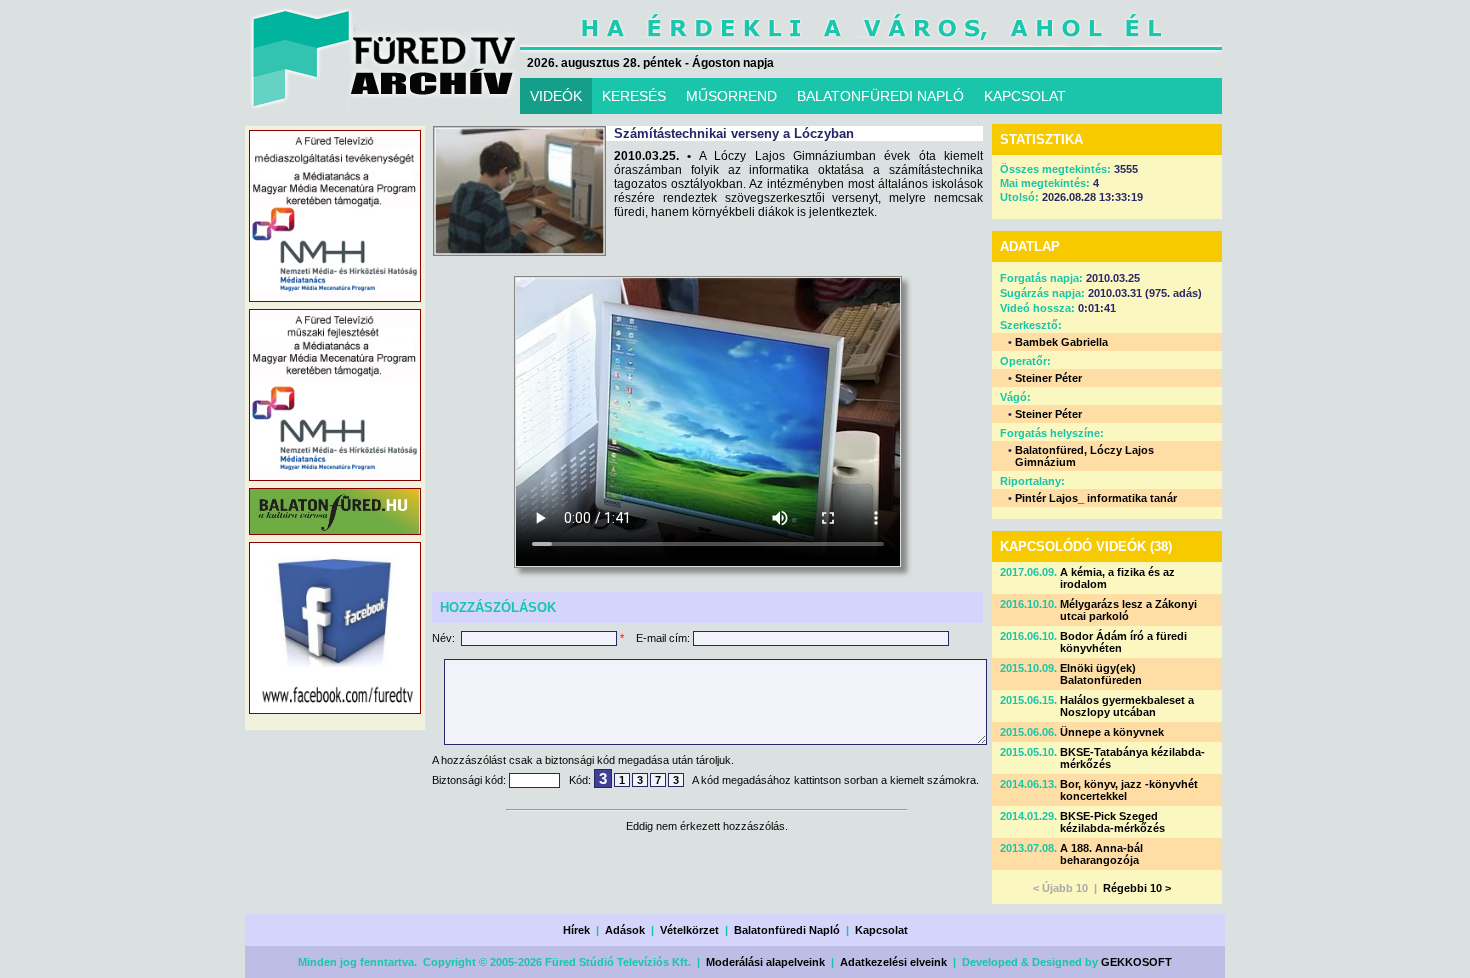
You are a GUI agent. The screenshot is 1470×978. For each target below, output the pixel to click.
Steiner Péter (1048, 378)
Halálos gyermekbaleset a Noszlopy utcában (1127, 706)
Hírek (576, 930)
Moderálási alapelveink (765, 962)
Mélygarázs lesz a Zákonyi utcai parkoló (1128, 610)
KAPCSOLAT (1025, 96)
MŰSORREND (731, 96)
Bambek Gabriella (1061, 342)
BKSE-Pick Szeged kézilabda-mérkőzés (1112, 822)
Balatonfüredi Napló (787, 930)
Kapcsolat (881, 930)
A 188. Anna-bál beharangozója (1101, 854)
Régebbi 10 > (1137, 888)
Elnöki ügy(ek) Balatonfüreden (1101, 674)
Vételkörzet (689, 930)
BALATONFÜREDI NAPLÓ (880, 96)
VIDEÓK (556, 96)
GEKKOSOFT (1136, 962)
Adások (625, 930)
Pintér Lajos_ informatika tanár (1096, 498)
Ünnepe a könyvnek (1112, 732)
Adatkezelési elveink (893, 962)
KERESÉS (634, 96)
